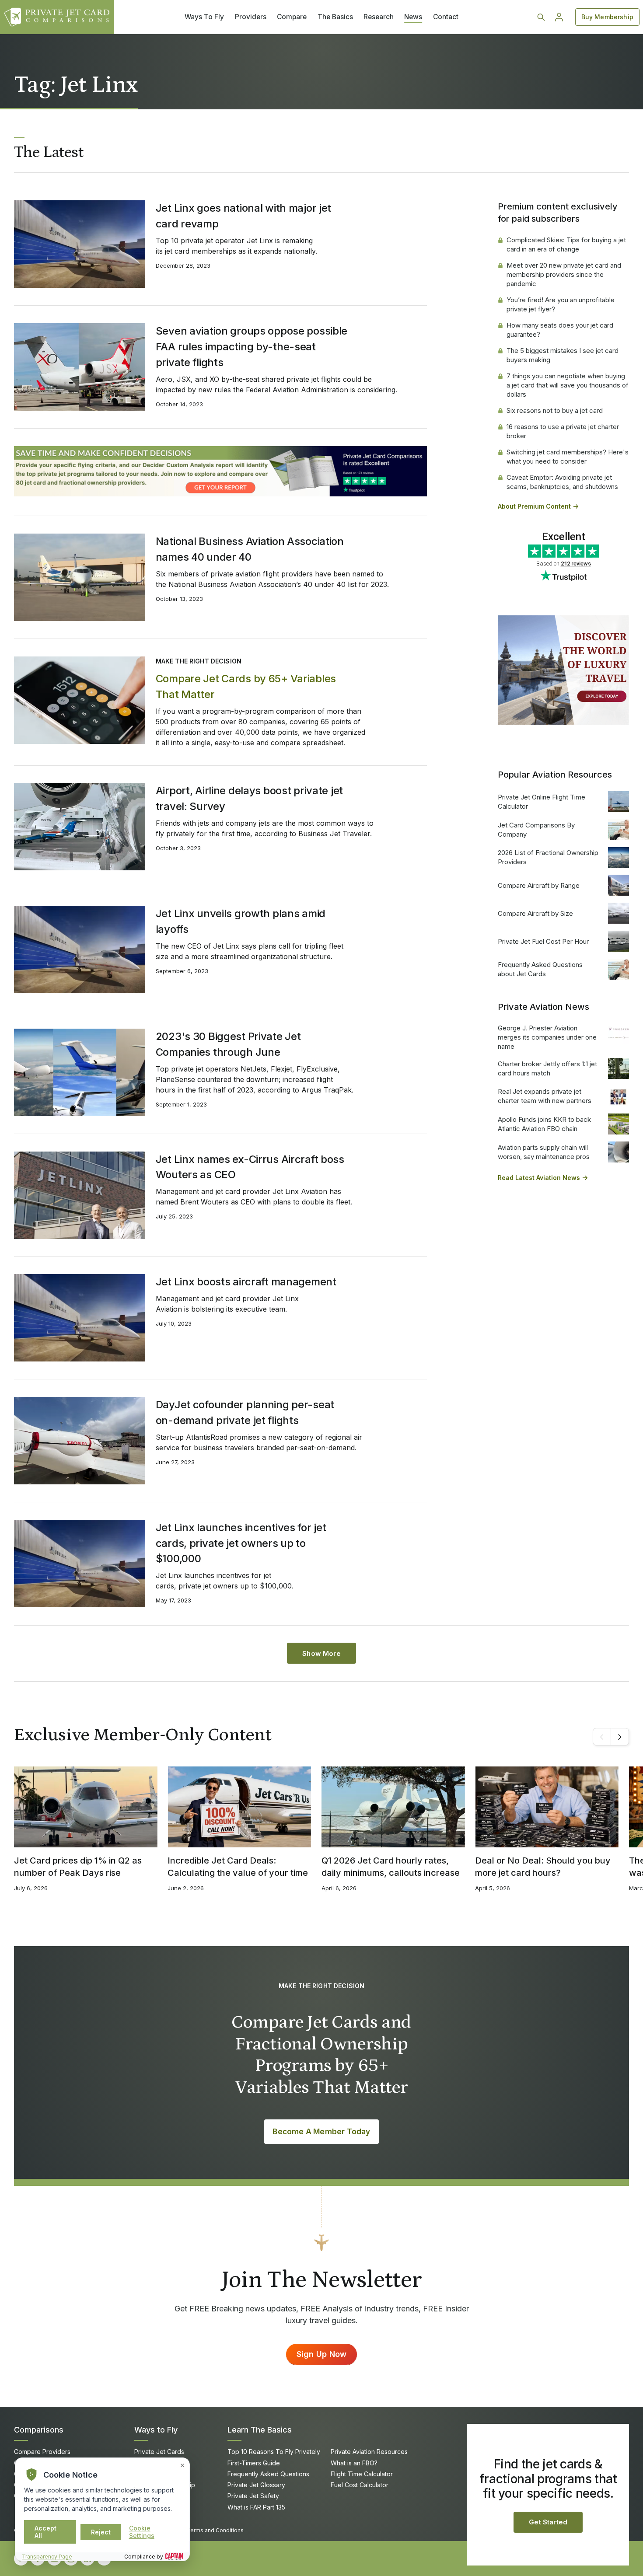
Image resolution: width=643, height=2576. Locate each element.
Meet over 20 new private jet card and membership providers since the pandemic (564, 274)
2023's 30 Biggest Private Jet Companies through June (228, 1044)
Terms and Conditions (215, 2530)
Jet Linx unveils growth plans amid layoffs (241, 921)
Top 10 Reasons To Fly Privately (274, 2452)
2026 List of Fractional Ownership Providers (548, 857)
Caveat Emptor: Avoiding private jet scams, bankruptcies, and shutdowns (562, 482)
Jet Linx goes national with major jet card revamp (243, 216)
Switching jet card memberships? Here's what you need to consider (568, 457)
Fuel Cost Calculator (360, 2485)
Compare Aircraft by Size (535, 913)
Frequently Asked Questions (268, 2474)
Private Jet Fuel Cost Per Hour (543, 941)
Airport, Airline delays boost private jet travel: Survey (249, 798)
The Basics (335, 17)
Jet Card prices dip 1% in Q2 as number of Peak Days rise (78, 1867)
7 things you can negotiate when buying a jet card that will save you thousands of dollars (568, 385)
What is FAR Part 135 (256, 2507)
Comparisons (39, 2430)
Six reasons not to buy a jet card (555, 410)
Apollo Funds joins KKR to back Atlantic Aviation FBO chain (544, 1124)
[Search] (541, 17)
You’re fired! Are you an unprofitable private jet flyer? (561, 304)
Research (379, 17)
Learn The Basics (260, 2430)
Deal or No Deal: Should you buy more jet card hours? (543, 1867)
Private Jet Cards (159, 2452)
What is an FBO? (354, 2463)
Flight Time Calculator (362, 2474)
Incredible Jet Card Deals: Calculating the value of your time (238, 1867)
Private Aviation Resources (369, 2452)
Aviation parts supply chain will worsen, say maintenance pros (544, 1152)
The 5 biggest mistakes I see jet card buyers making (563, 355)
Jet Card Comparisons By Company (536, 830)
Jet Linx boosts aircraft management (246, 1282)
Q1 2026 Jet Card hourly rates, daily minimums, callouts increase (391, 1867)
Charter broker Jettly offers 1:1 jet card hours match (547, 1068)
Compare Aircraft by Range (539, 885)
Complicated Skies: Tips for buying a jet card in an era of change (566, 244)
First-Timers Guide (254, 2463)
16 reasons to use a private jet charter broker (563, 431)
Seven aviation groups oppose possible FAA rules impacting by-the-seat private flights (252, 347)
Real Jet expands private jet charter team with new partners (545, 1096)
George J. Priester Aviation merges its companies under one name (547, 1037)
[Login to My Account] (559, 17)
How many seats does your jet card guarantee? (560, 330)
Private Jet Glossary (256, 2485)
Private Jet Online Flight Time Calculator (542, 802)
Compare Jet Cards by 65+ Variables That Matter (246, 686)
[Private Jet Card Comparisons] (57, 17)
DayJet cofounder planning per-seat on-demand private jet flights (245, 1412)
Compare (292, 17)
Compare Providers (42, 2452)
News (413, 17)
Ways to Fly (156, 2430)
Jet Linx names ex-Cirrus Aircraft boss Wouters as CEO (250, 1167)
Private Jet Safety (253, 2496)
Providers (251, 17)
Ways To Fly (204, 17)
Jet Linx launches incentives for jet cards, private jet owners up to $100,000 (241, 1543)
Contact (446, 17)
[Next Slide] (620, 1737)
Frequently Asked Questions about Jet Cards (540, 969)
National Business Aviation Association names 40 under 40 (250, 549)
